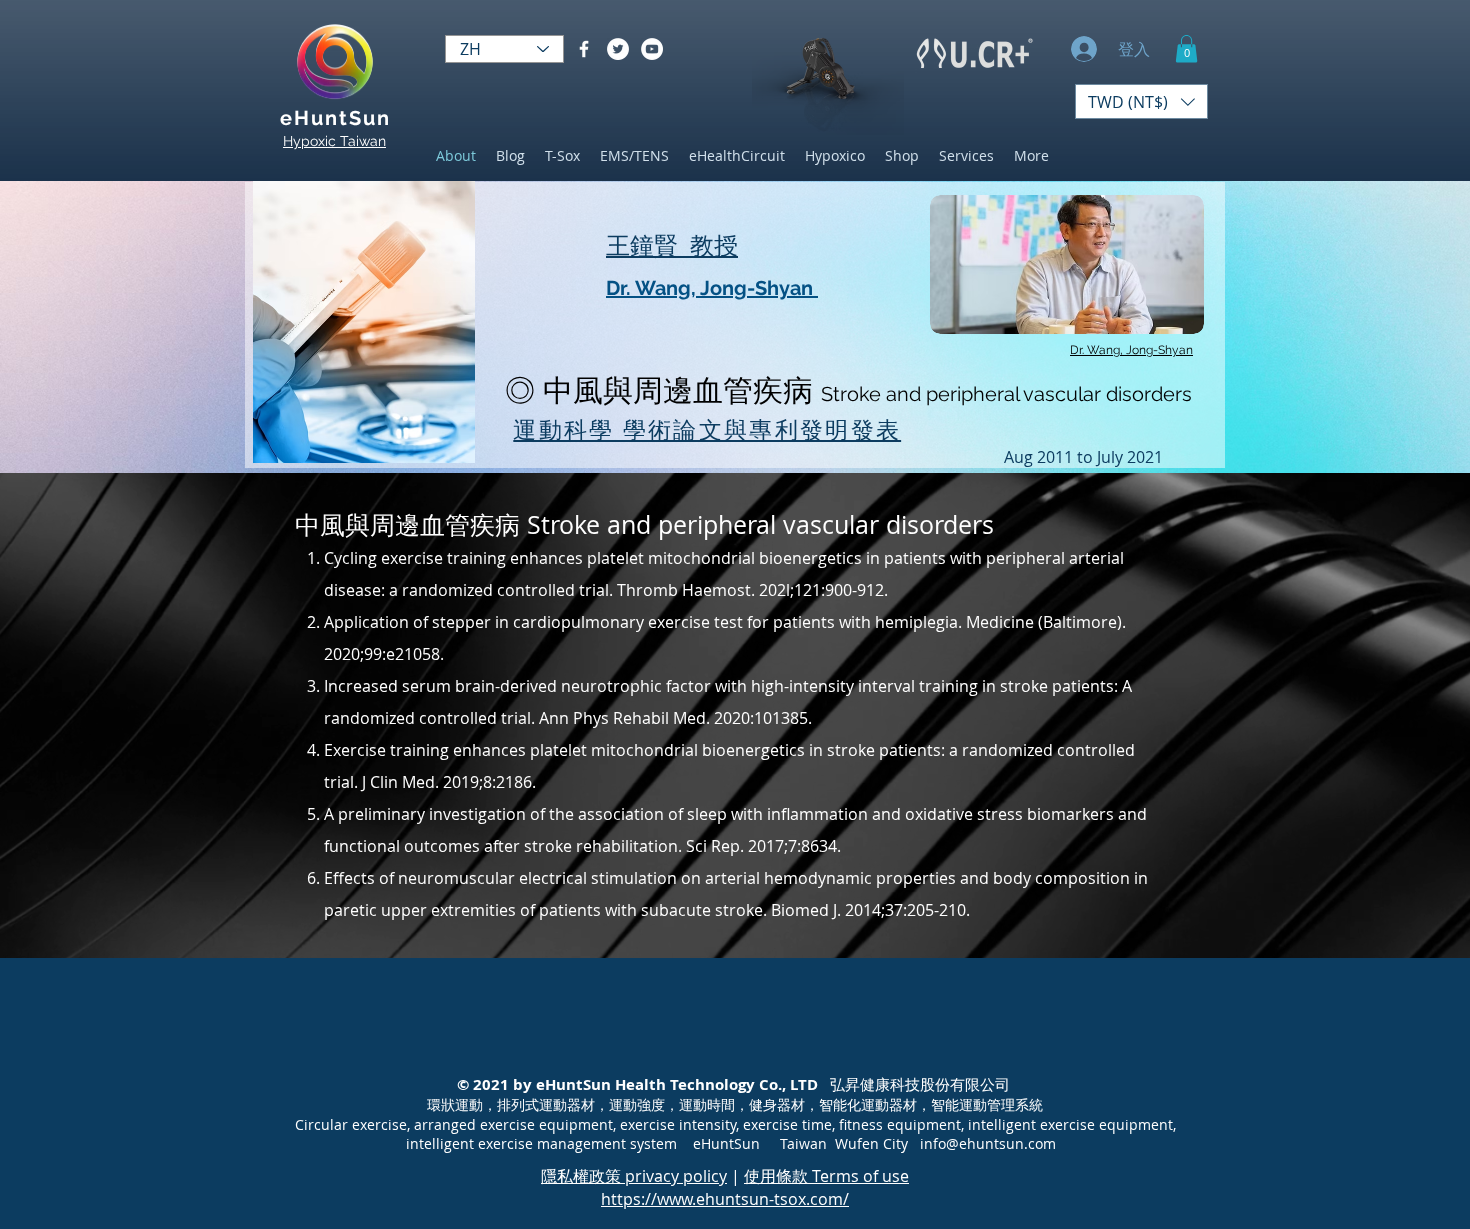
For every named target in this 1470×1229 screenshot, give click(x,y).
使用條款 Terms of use (826, 1176)
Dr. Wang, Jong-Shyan (712, 288)
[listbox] (1141, 101)
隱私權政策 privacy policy (634, 1176)
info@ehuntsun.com (988, 1143)
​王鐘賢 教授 (672, 245)
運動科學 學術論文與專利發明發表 (707, 429)
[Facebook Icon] (584, 49)
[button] (1186, 48)
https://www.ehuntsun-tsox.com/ (725, 1199)
